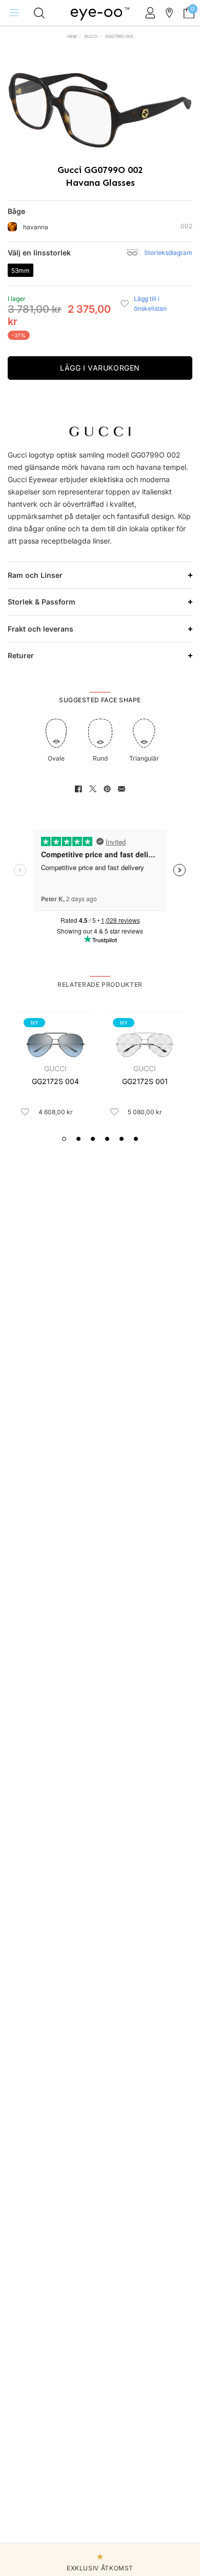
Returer (21, 655)
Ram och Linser (35, 575)
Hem (72, 36)
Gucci (91, 36)
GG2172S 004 (55, 1081)
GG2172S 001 (145, 1081)
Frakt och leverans (41, 629)
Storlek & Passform (42, 602)
